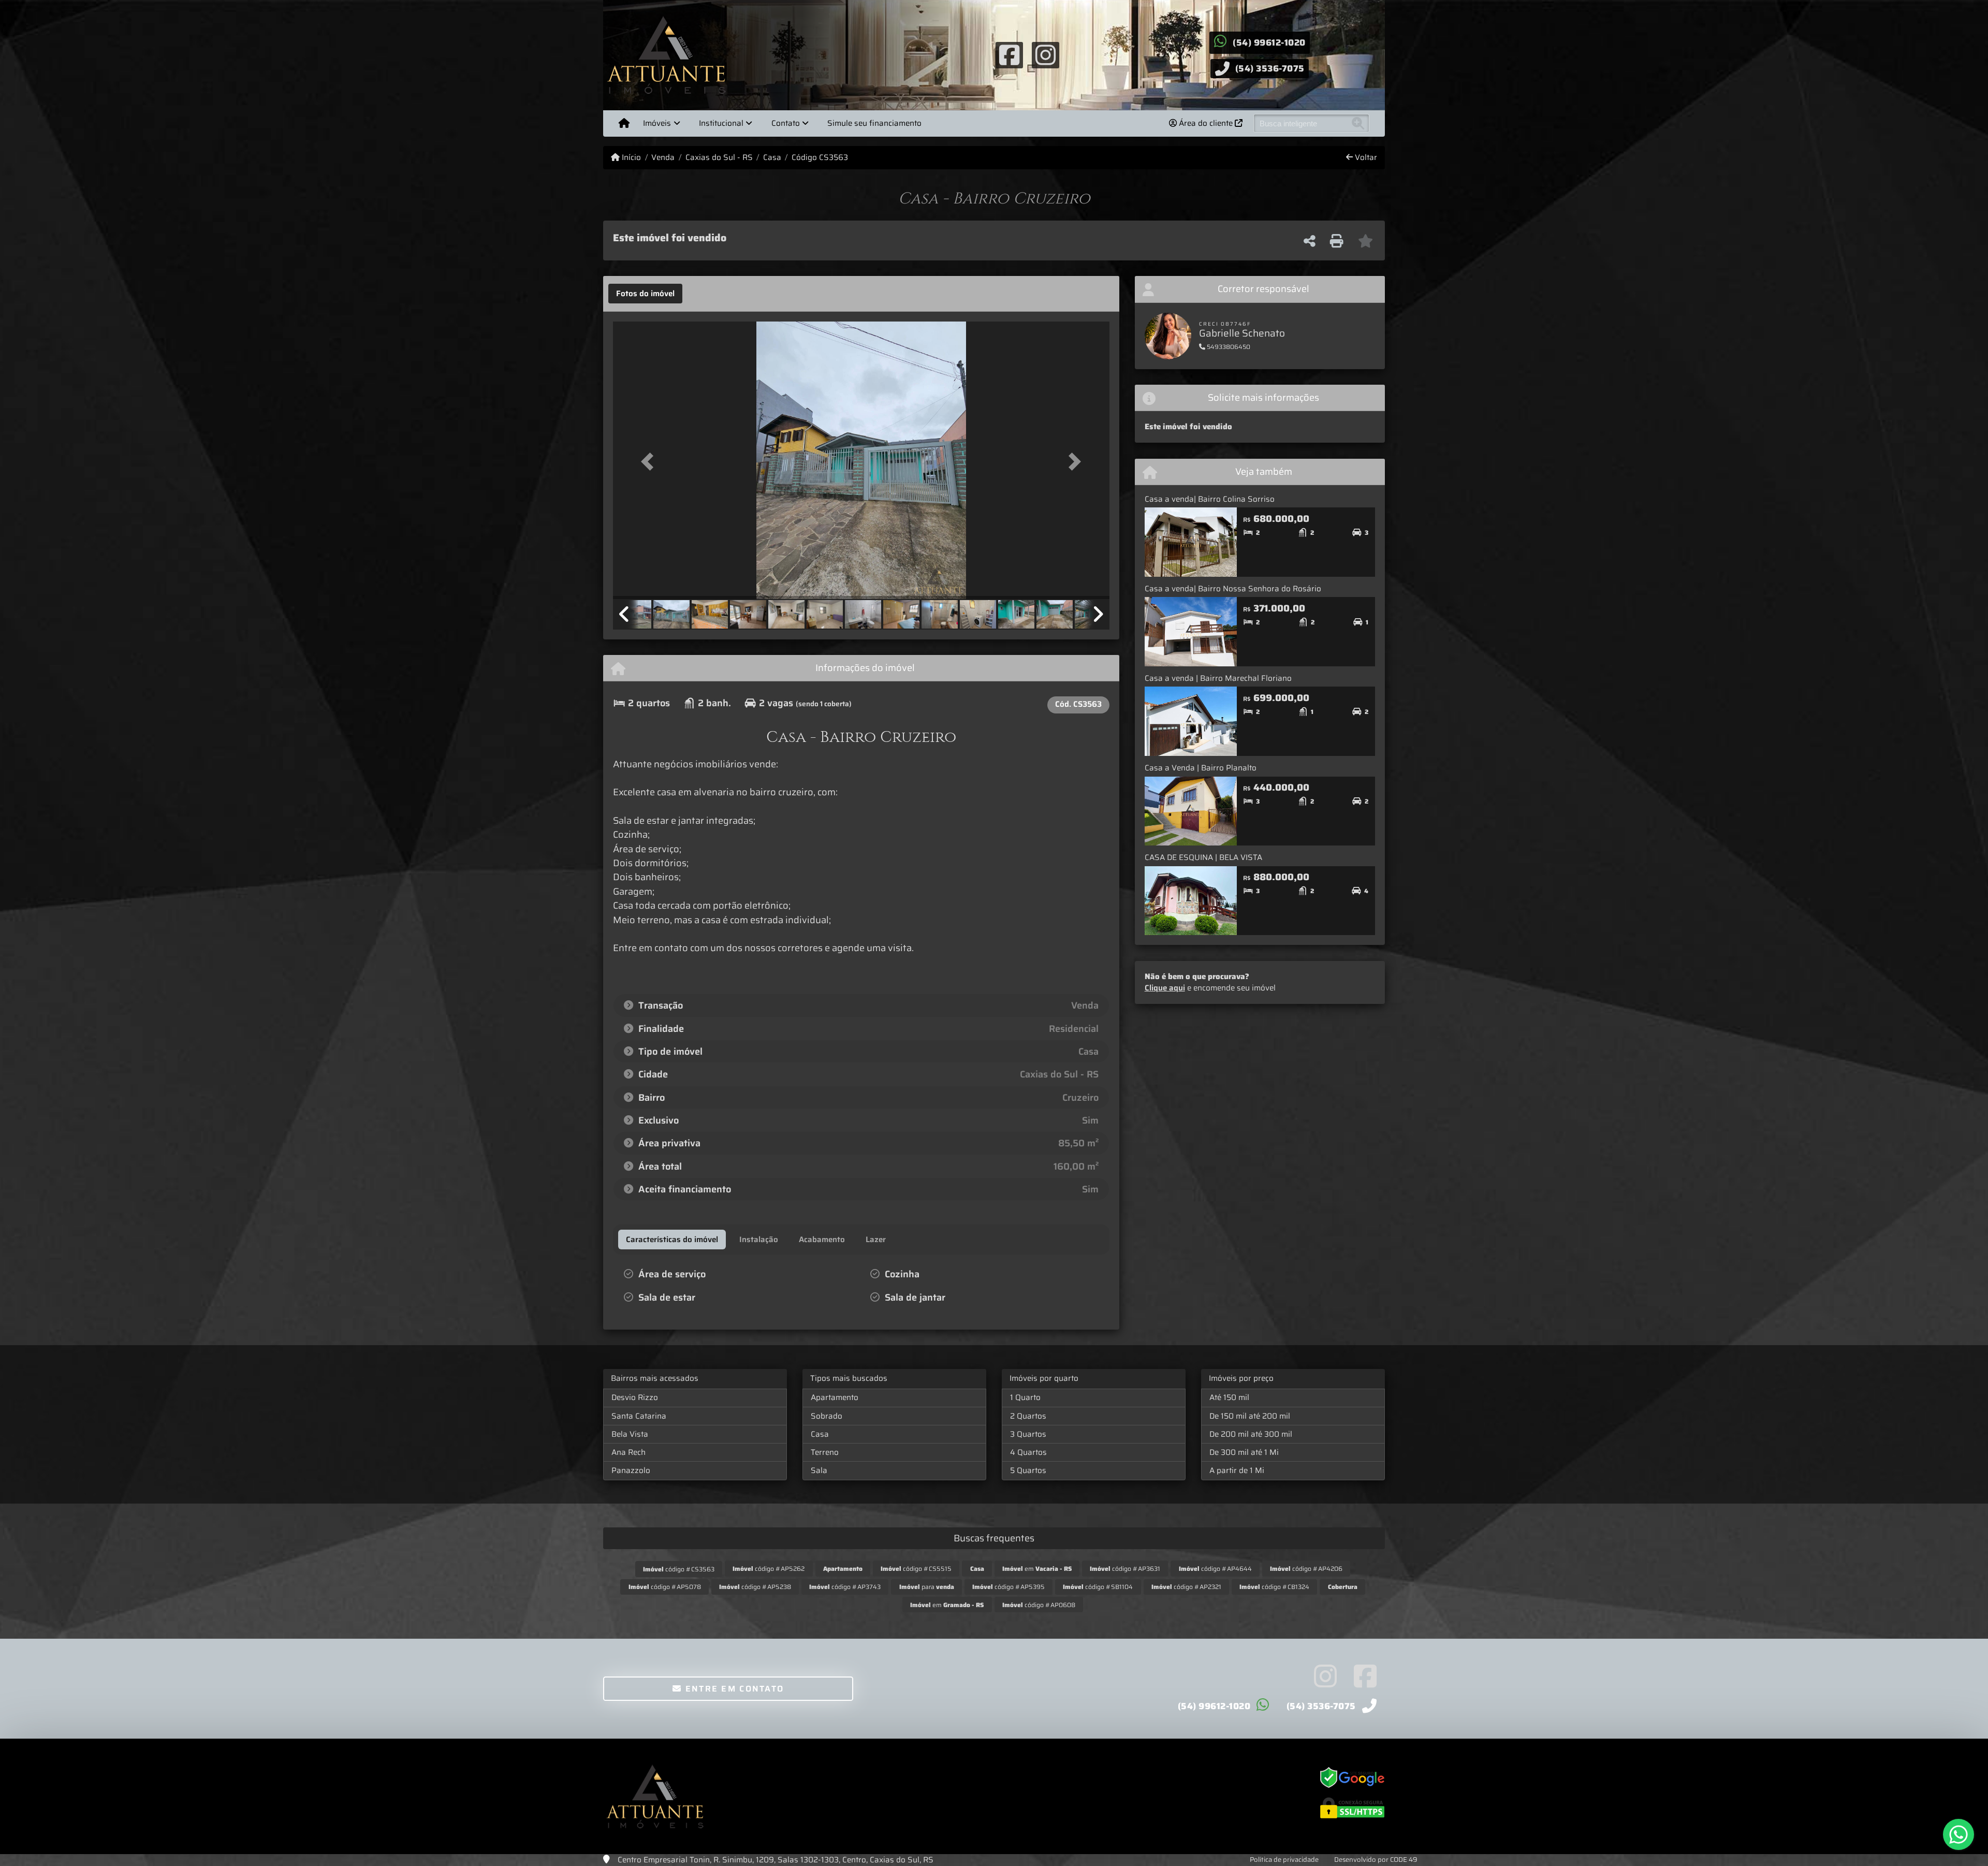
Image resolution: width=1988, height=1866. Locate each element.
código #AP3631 (1125, 1569)
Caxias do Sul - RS (719, 158)
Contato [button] (786, 123)
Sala (819, 1470)
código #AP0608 (1039, 1605)
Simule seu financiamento (874, 123)
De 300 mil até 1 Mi (1244, 1452)
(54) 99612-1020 (1269, 42)
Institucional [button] (721, 123)
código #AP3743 (845, 1587)
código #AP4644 (1215, 1569)
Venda (663, 158)
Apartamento (835, 1397)
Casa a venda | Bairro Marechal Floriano (1218, 678)
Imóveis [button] (657, 123)
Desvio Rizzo (635, 1397)
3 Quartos (1028, 1434)
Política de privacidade (1284, 1860)
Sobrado (827, 1416)
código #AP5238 (755, 1587)
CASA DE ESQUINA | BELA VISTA (1203, 857)
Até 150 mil (1229, 1397)
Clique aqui (1165, 988)
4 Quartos (1028, 1452)
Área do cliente (1206, 123)
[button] (650, 461)
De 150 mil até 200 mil (1250, 1416)
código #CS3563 (679, 1569)
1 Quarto (1025, 1397)
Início (630, 158)
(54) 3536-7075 (1270, 68)
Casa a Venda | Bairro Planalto (1201, 768)
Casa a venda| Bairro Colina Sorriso (1210, 499)
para (927, 1587)
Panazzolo (631, 1470)
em (1037, 1569)
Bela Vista (630, 1434)
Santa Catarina (639, 1416)
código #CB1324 (1274, 1587)
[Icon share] (1009, 54)
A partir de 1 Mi (1237, 1470)
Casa (772, 158)
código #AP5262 (769, 1569)
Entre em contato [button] (733, 1689)
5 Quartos (1028, 1470)
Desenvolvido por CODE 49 (1376, 1860)
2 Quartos (1028, 1416)
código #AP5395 (1008, 1587)
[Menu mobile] (624, 123)
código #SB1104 (1098, 1587)
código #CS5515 (916, 1569)
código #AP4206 (1306, 1569)
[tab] (645, 294)
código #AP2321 (1186, 1587)
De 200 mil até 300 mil (1251, 1434)
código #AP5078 (665, 1587)
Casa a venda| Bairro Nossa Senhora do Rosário (1233, 589)
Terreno (825, 1452)
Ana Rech (628, 1452)
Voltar (1365, 158)
